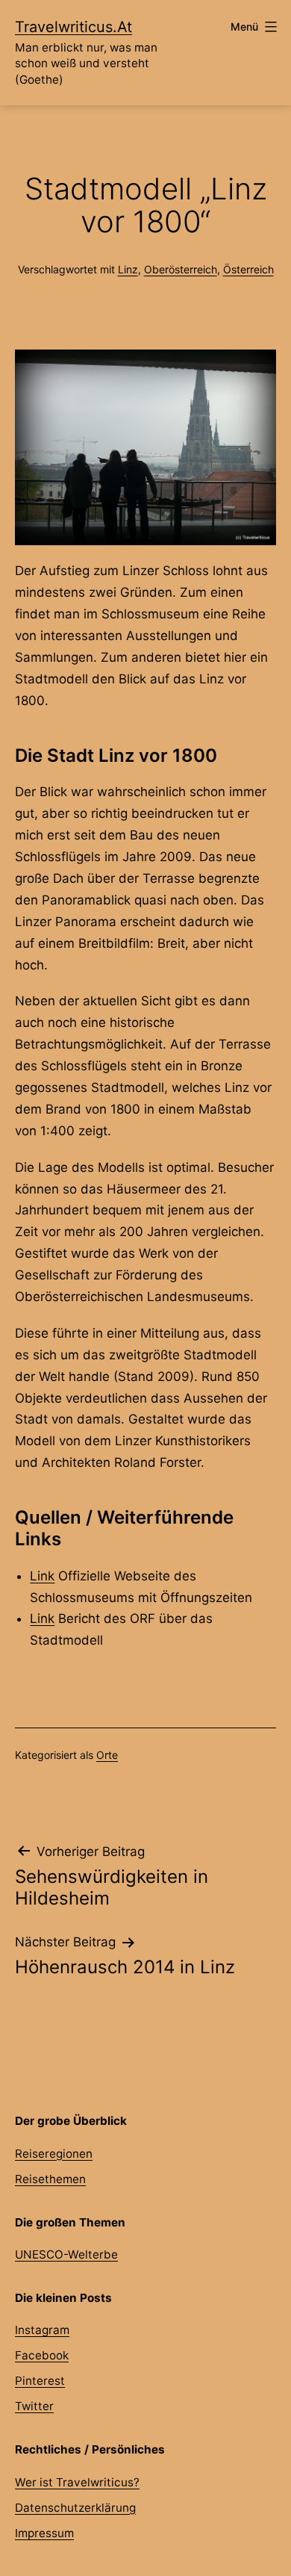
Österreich (248, 269)
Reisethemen (50, 2179)
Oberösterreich (181, 269)
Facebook (42, 2355)
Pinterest (40, 2381)
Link (42, 1576)
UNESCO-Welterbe (66, 2254)
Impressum (44, 2533)
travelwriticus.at (73, 27)
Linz (128, 269)
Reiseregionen (54, 2154)
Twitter (34, 2406)
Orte (107, 1755)
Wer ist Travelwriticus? (77, 2482)
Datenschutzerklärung (75, 2508)
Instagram (42, 2330)
